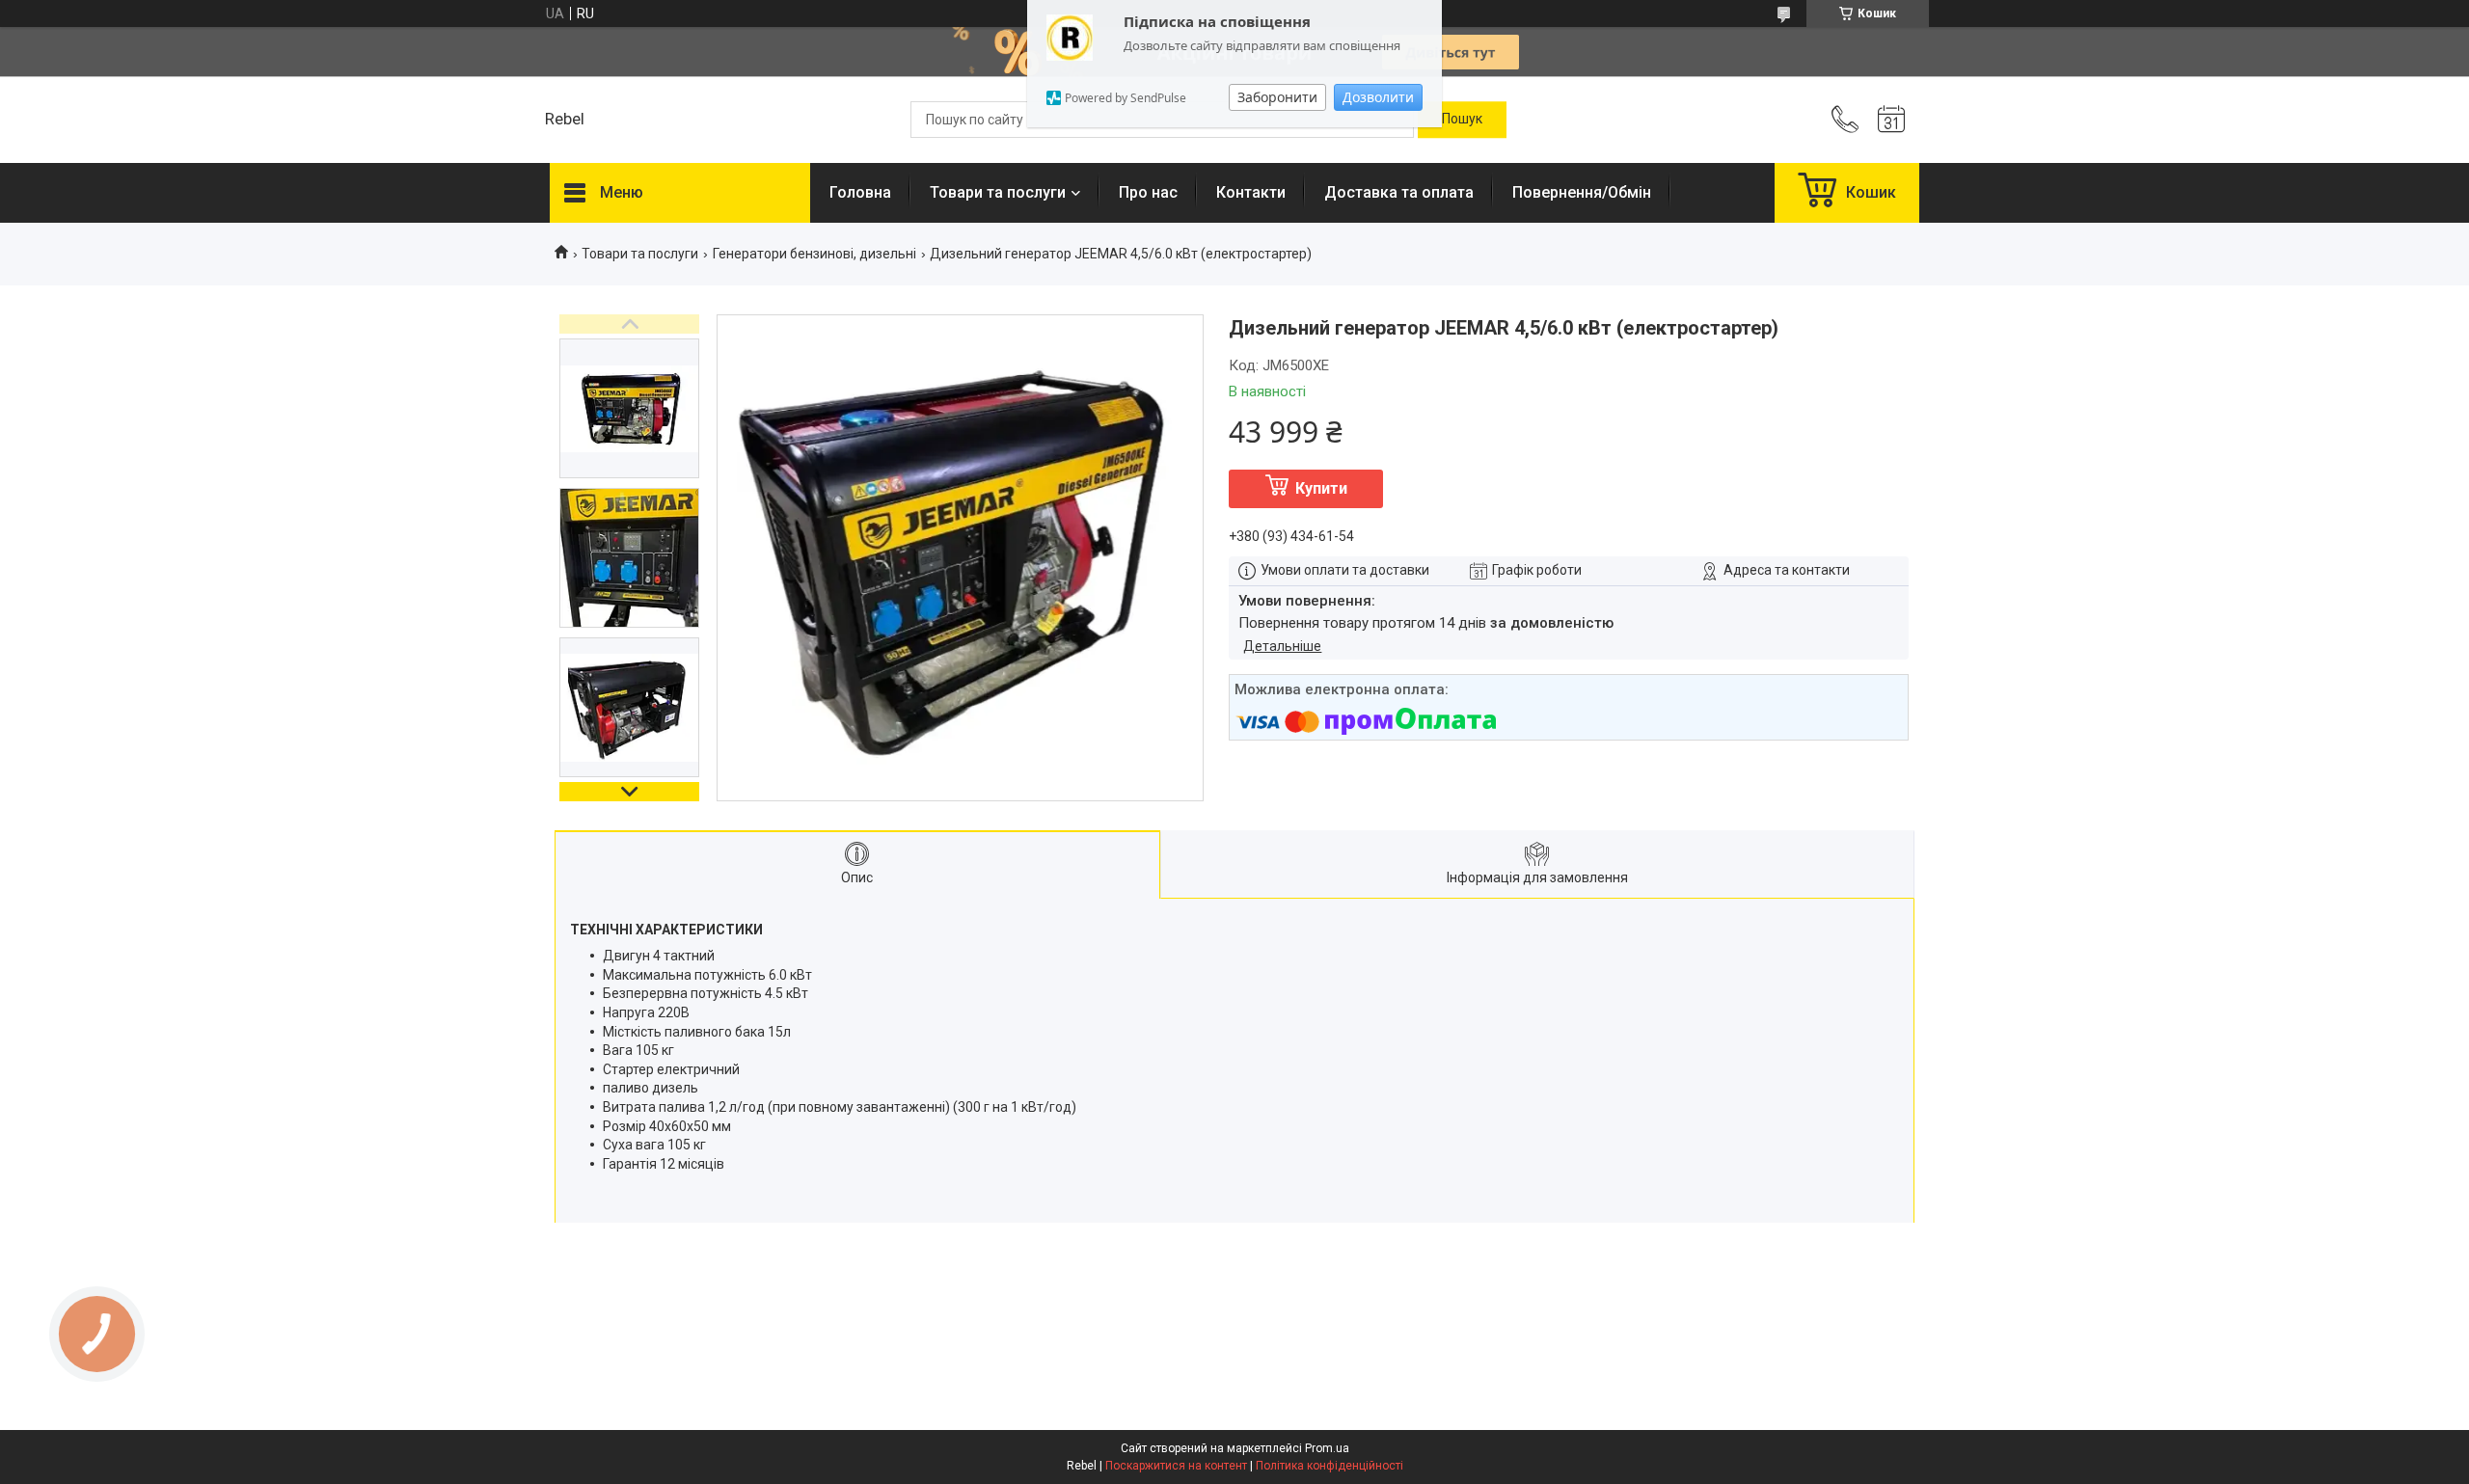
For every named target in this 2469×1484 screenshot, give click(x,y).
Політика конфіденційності (1329, 1466)
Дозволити (1378, 97)
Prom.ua (1327, 1448)
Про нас (1148, 192)
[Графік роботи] (1891, 120)
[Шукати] (1462, 120)
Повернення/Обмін (1582, 192)
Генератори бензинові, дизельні (814, 254)
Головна (860, 192)
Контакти (1251, 192)
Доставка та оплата (1399, 192)
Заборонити (1277, 97)
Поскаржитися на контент (1176, 1466)
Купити (1321, 488)
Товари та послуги (998, 192)
